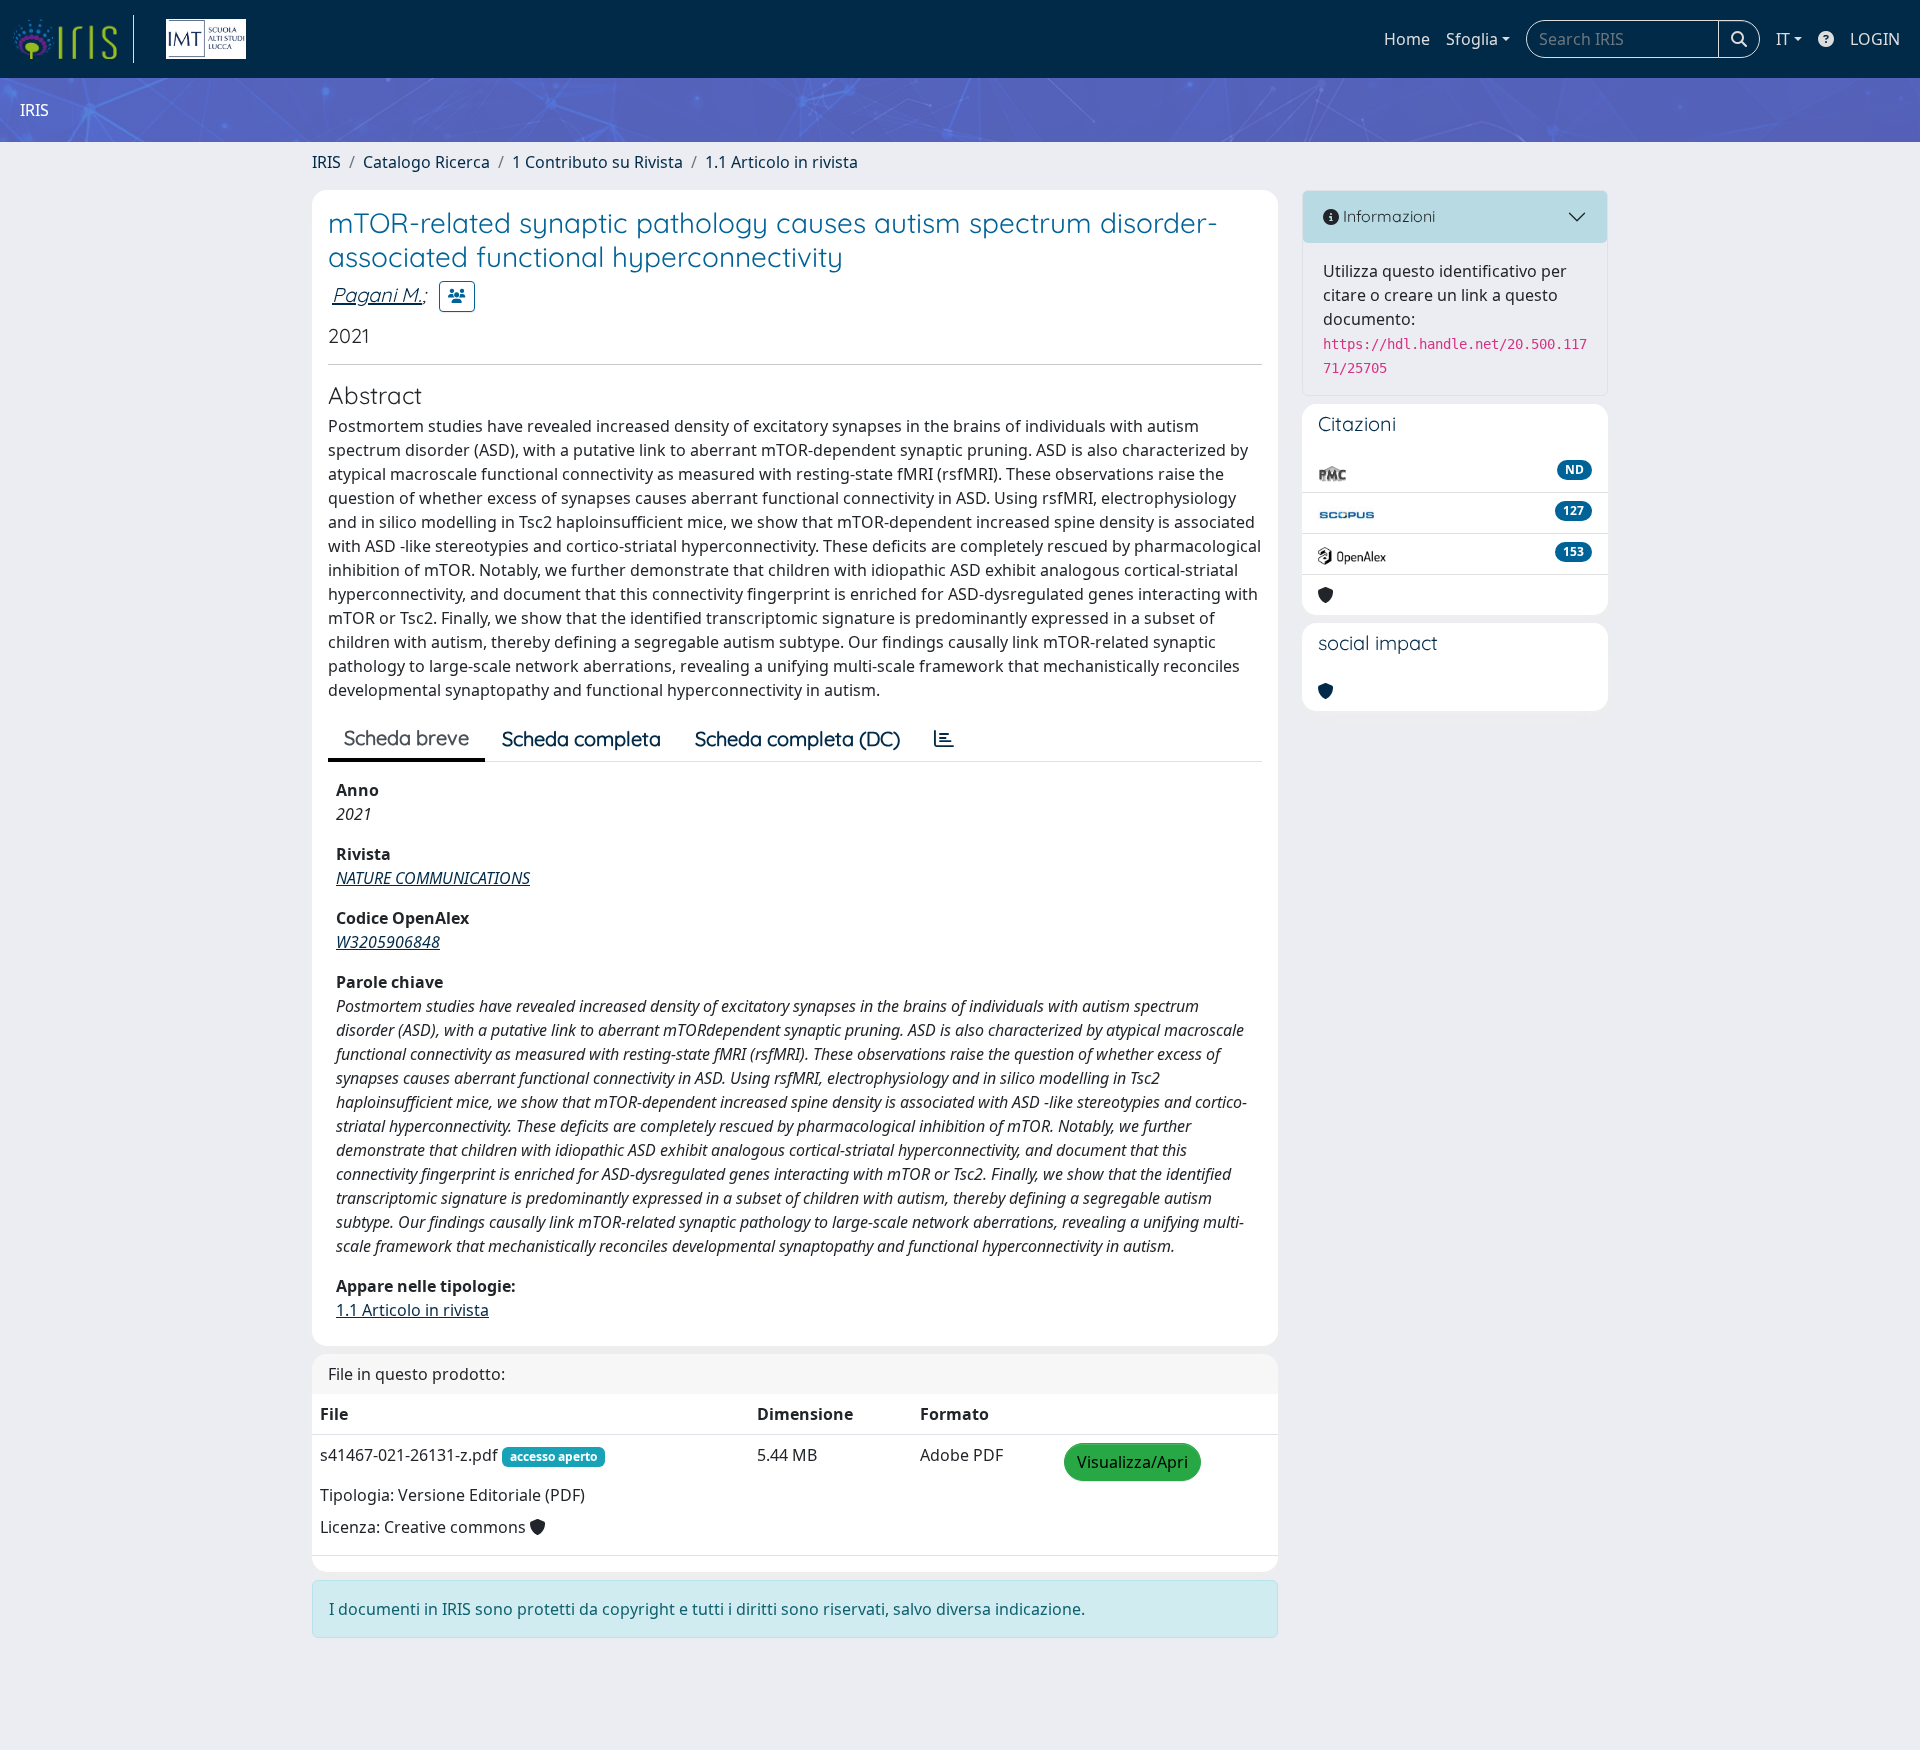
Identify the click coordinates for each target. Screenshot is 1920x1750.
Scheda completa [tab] (581, 738)
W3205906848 (388, 942)
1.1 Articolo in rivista (781, 162)
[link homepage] (73, 39)
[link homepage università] (206, 39)
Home (1407, 39)
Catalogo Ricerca (426, 162)
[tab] (944, 739)
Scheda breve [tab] (406, 737)
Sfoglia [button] (1472, 39)
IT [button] (1783, 39)
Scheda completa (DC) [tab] (797, 738)
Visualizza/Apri (1132, 1462)
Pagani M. (377, 294)
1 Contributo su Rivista (597, 162)
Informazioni (1387, 216)
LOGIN (1875, 39)
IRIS (326, 162)
